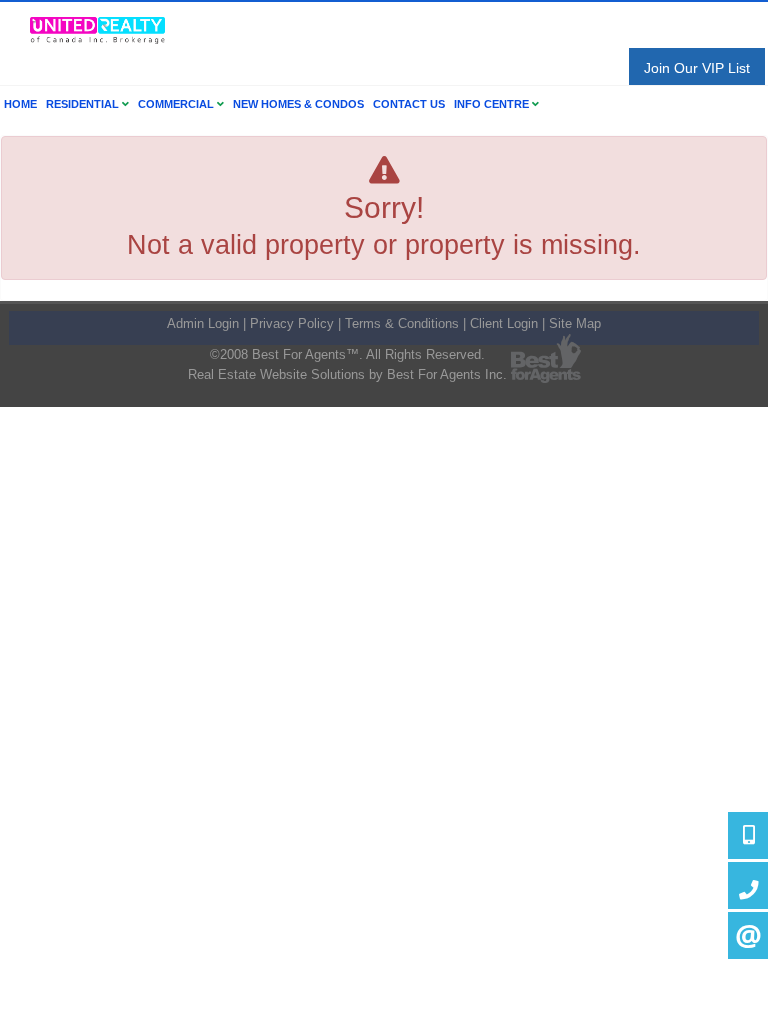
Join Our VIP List (697, 68)
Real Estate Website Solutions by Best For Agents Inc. (347, 374)
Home (20, 104)
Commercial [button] (177, 104)
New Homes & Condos (298, 104)
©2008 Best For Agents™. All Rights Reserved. (347, 354)
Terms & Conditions (402, 323)
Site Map (575, 323)
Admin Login (203, 323)
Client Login (504, 323)
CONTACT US (409, 104)
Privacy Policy (292, 323)
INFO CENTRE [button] (493, 104)
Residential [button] (84, 104)
